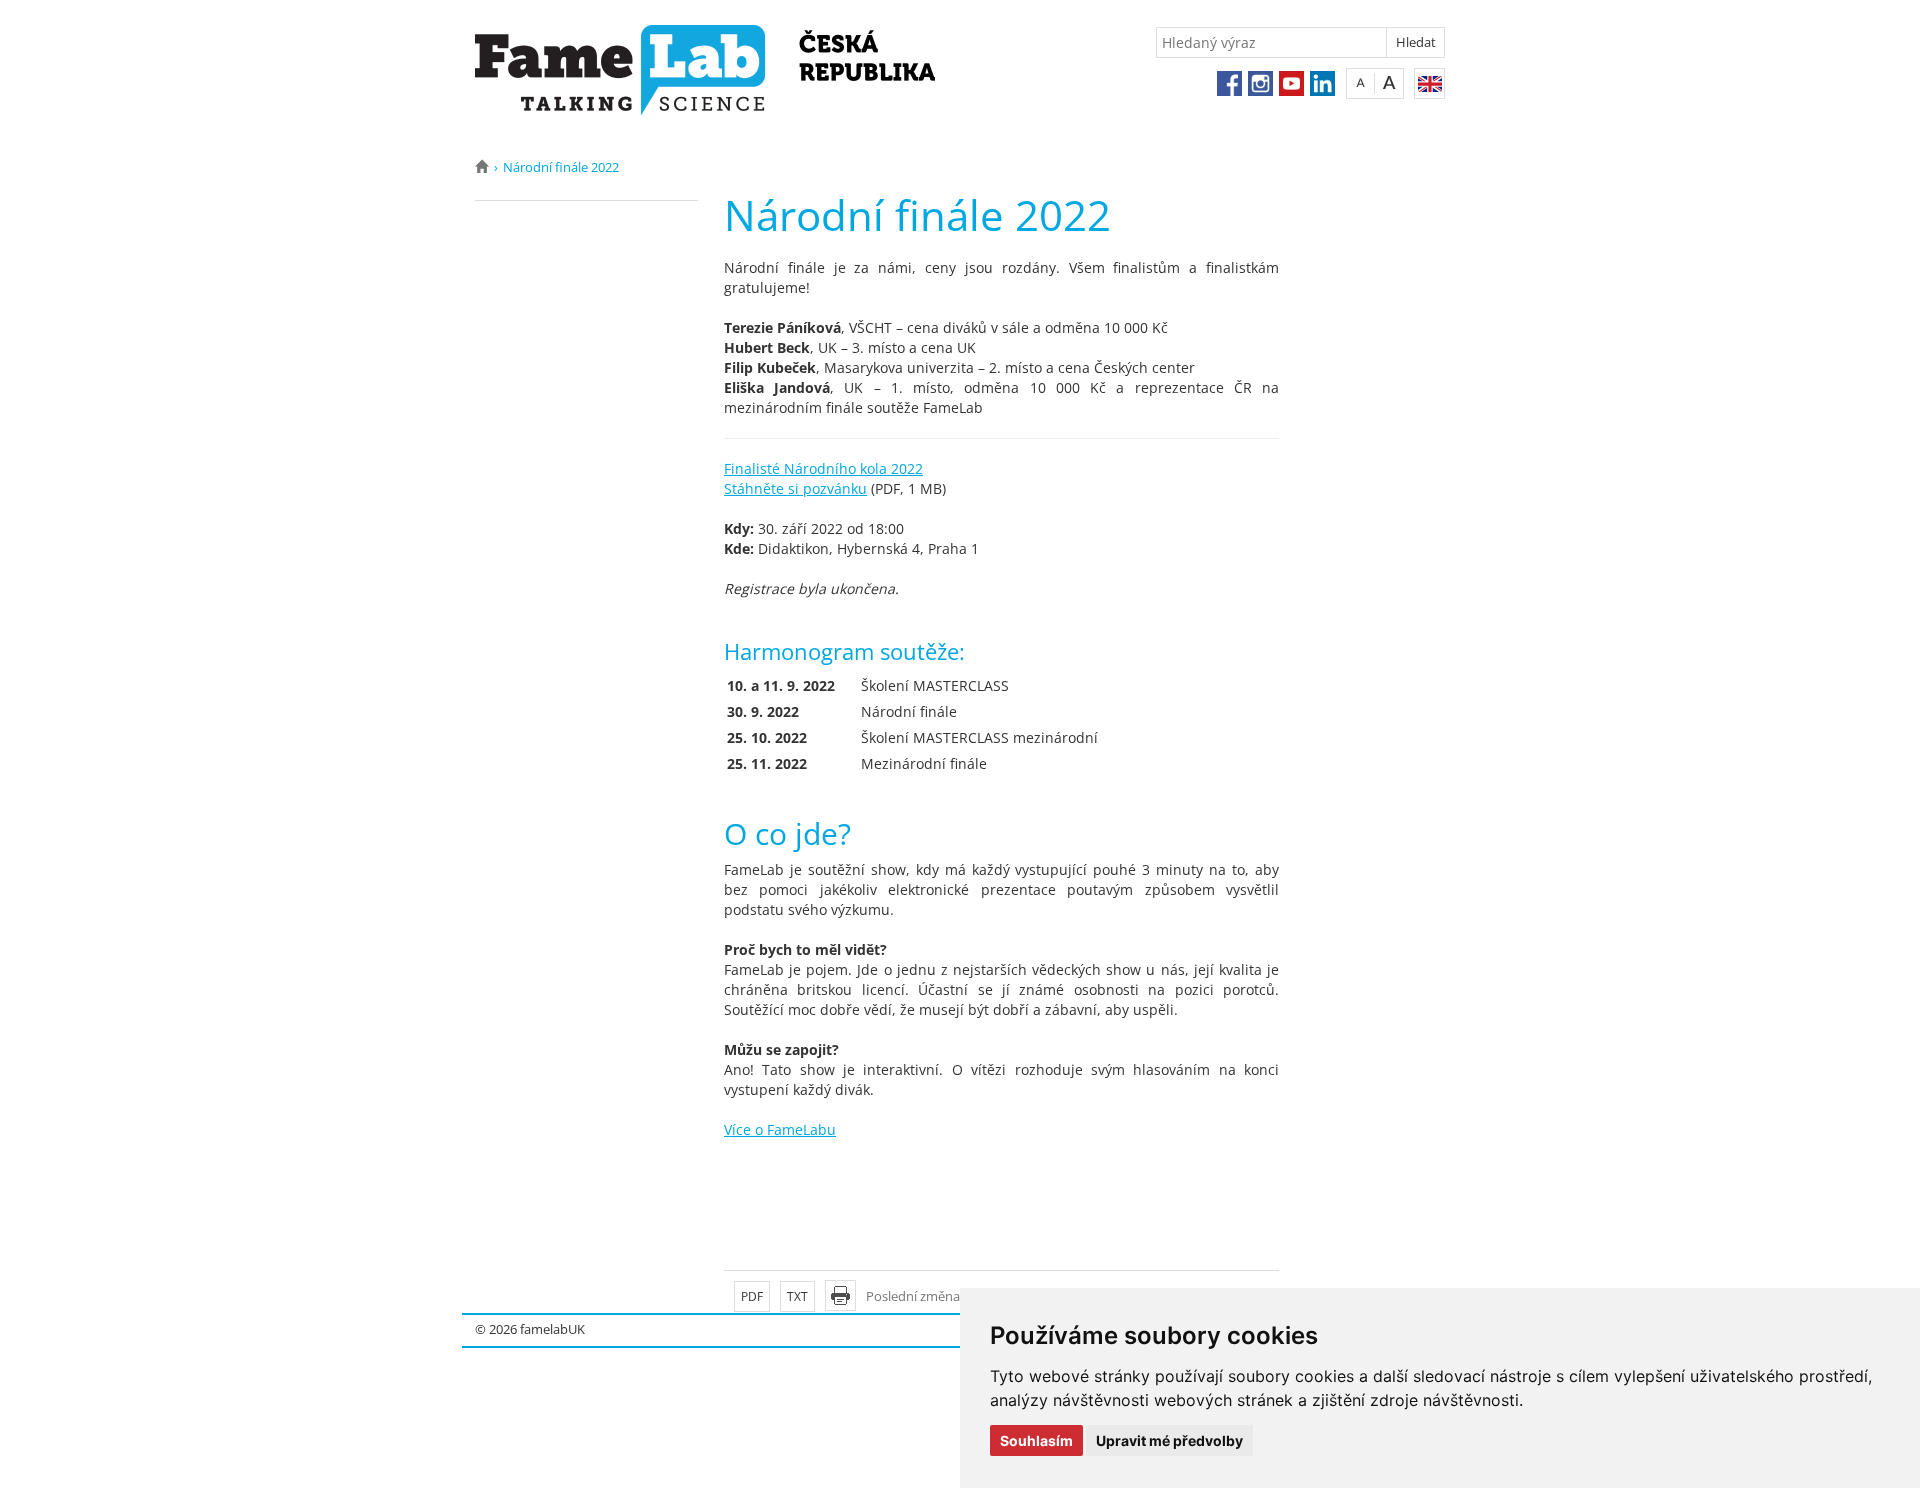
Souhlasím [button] (1036, 1440)
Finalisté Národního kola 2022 (823, 468)
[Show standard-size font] (1360, 82)
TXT (797, 1296)
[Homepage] (481, 167)
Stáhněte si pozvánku (795, 488)
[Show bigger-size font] (1389, 82)
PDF (752, 1296)
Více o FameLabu (780, 1129)
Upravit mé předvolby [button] (1169, 1440)
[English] (1429, 83)
